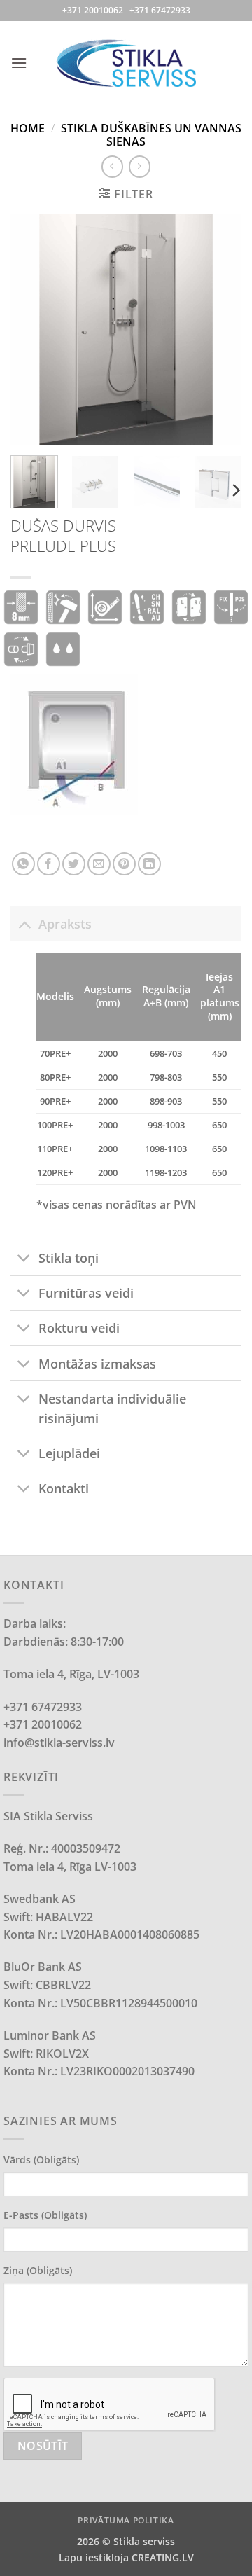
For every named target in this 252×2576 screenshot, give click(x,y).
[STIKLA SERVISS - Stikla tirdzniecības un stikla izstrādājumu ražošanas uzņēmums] (126, 63)
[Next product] (112, 166)
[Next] (219, 329)
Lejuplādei (69, 1453)
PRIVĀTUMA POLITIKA (126, 2520)
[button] (19, 63)
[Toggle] (24, 923)
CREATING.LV (163, 2557)
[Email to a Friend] (99, 864)
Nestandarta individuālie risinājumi (112, 1408)
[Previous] (33, 329)
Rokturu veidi (79, 1328)
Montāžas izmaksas (97, 1364)
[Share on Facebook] (49, 864)
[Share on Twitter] (74, 864)
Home (28, 128)
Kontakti (64, 1488)
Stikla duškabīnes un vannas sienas (151, 135)
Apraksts (65, 924)
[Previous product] (140, 166)
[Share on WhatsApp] (23, 864)
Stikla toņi (69, 1258)
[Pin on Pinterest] (124, 864)
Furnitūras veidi (86, 1293)
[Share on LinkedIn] (149, 864)
